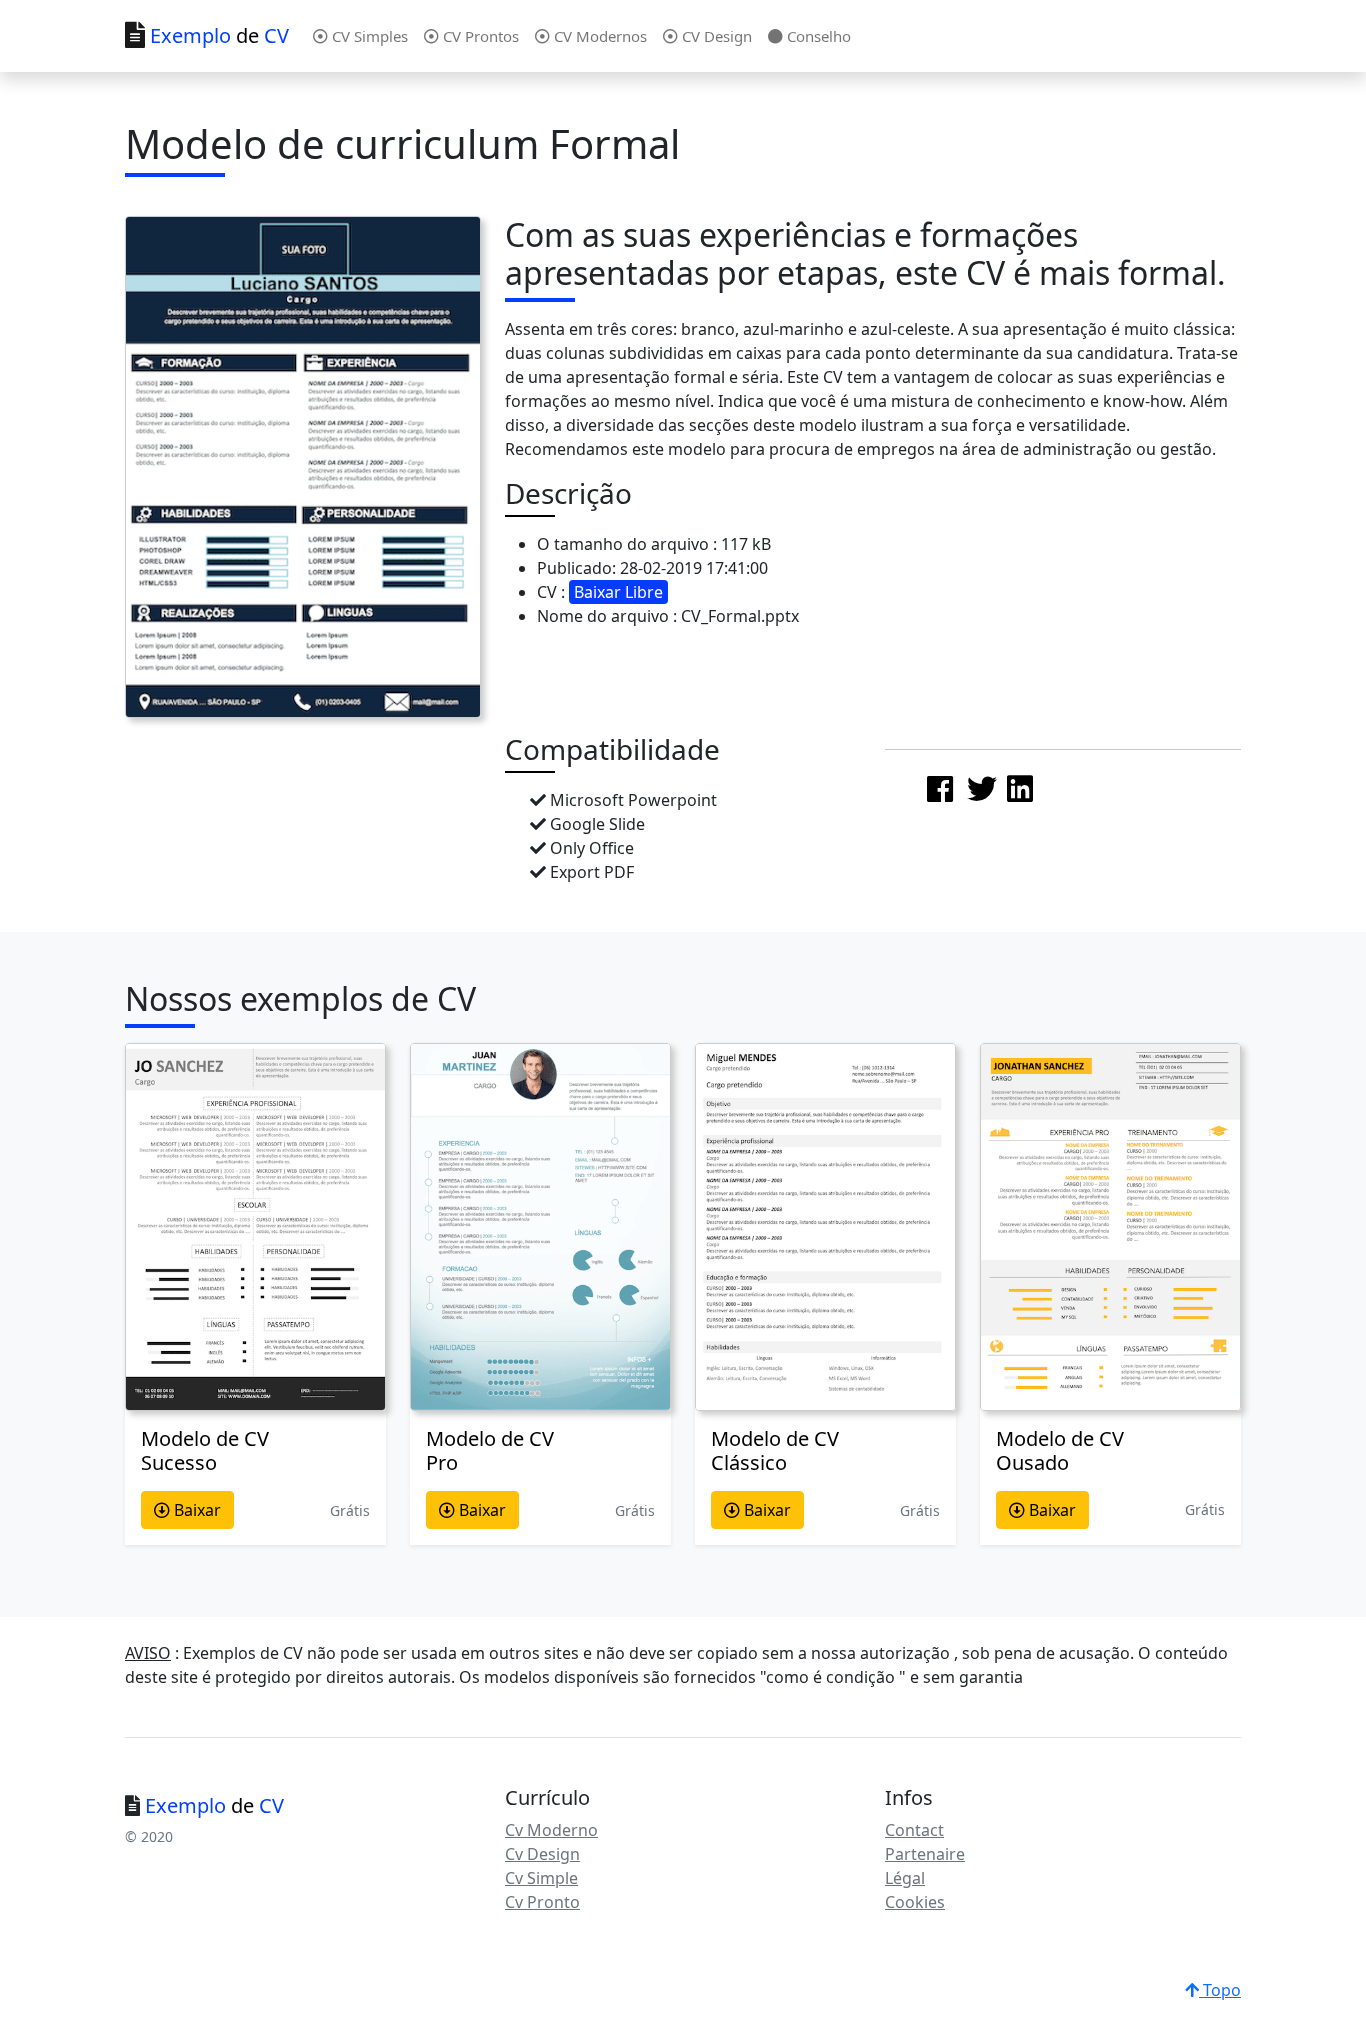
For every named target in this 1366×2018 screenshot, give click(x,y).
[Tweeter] (982, 788)
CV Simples (368, 36)
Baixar (195, 1510)
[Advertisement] (1035, 602)
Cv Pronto (542, 1902)
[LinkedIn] (1020, 788)
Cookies (915, 1902)
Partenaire (925, 1854)
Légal (905, 1878)
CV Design (715, 36)
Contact (914, 1830)
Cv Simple (541, 1878)
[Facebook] (940, 788)
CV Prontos (479, 36)
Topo (1220, 1990)
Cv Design (542, 1854)
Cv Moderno (551, 1830)
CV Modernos (598, 36)
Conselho (817, 36)
